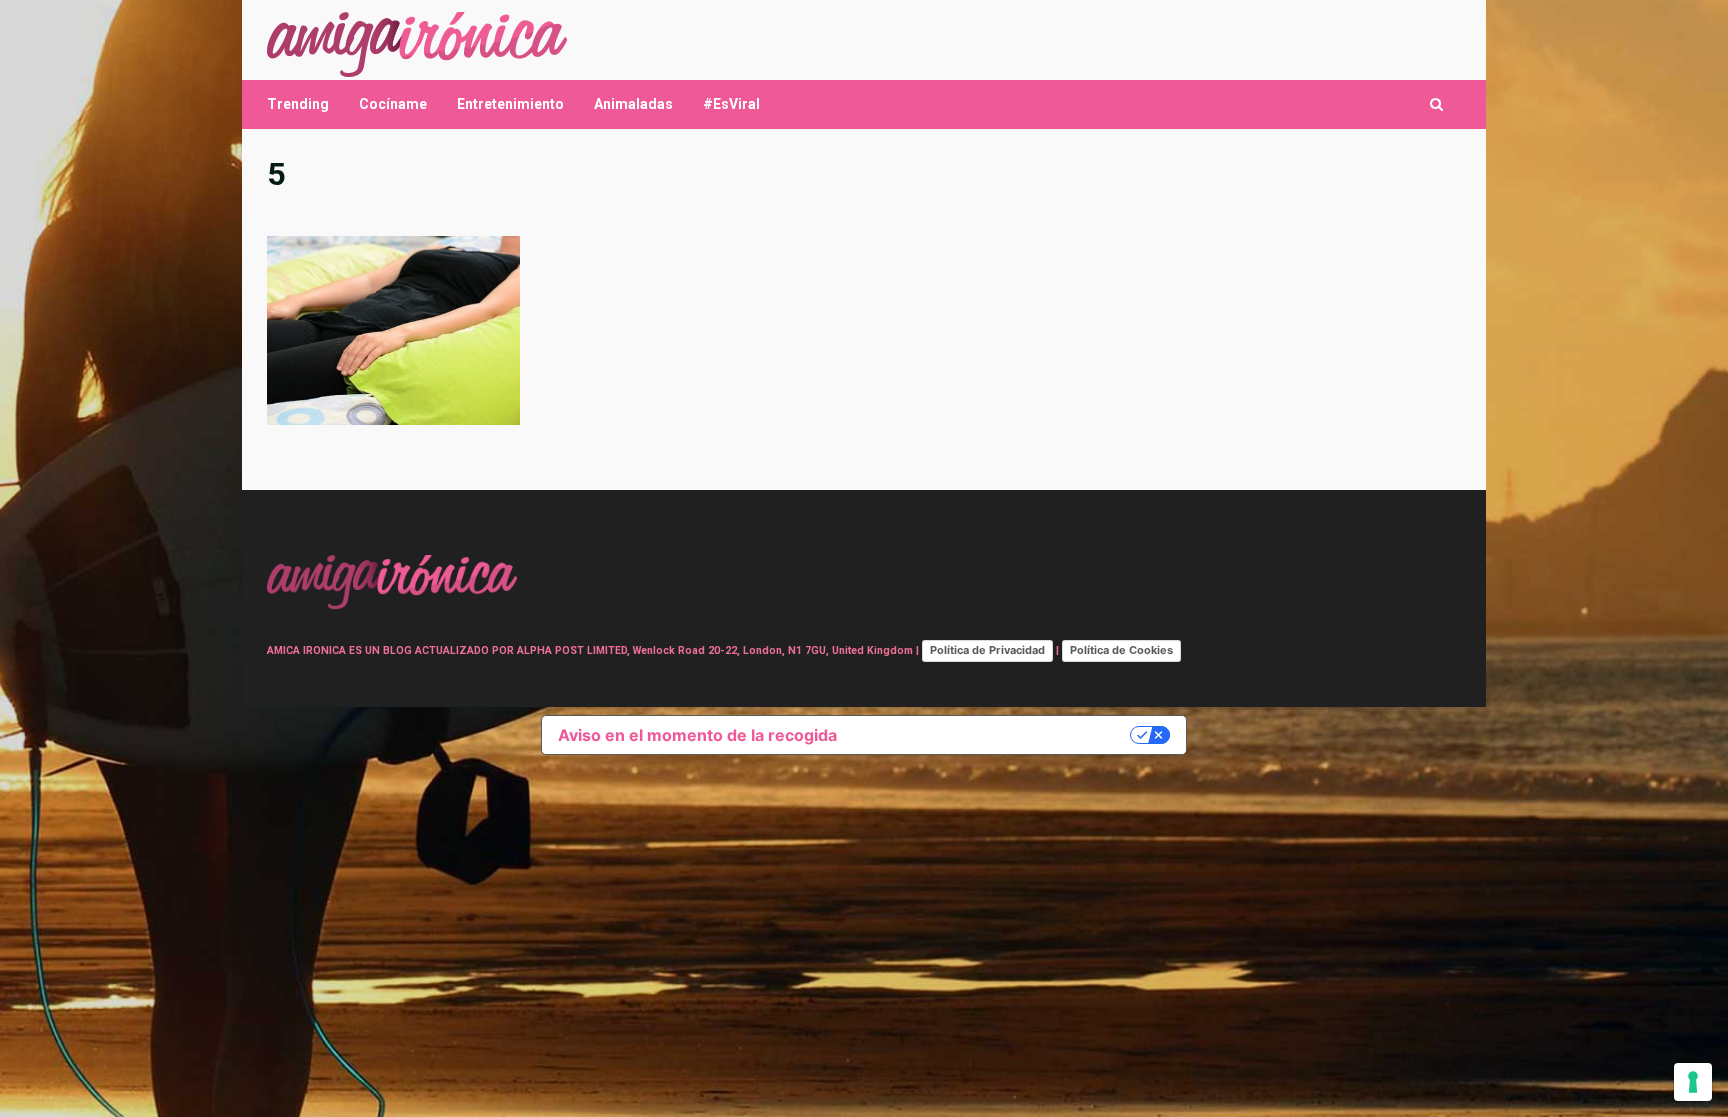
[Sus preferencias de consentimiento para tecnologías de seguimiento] (1693, 1082)
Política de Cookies (1121, 650)
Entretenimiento (510, 104)
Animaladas (633, 104)
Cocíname (393, 104)
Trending (298, 104)
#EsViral (731, 104)
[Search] (1436, 104)
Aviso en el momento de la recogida (697, 735)
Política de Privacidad (987, 650)
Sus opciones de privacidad (993, 735)
